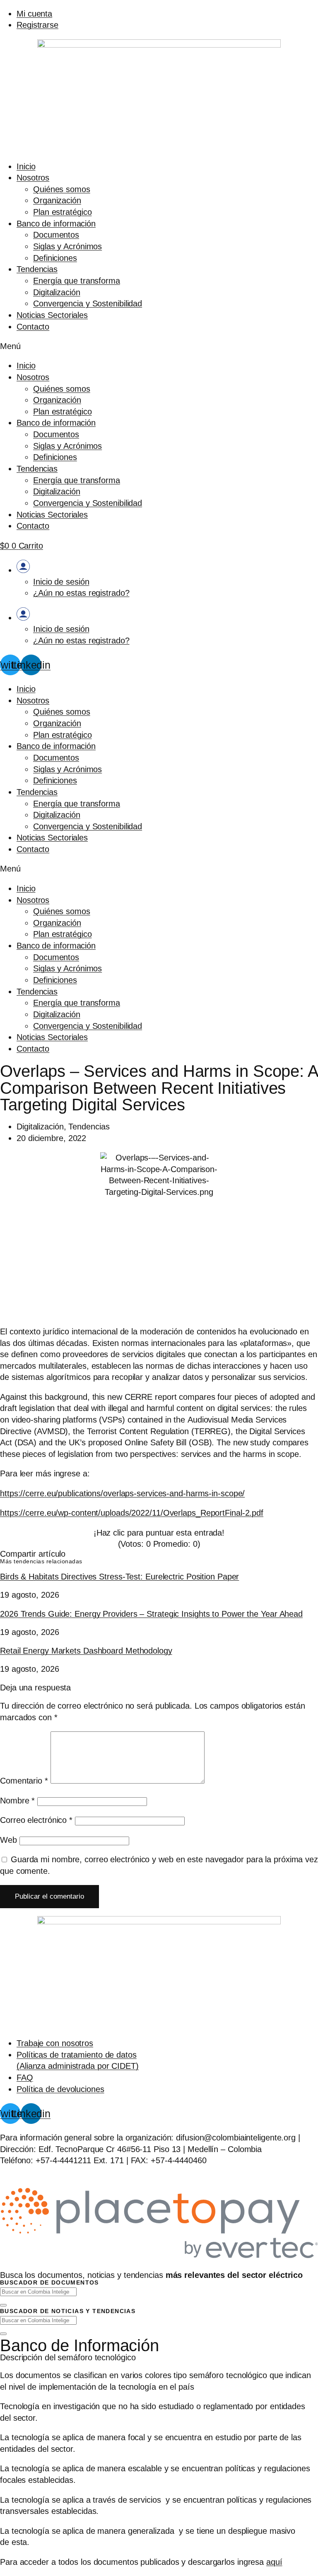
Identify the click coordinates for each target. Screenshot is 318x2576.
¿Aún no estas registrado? (81, 593)
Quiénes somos (62, 189)
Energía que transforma (77, 281)
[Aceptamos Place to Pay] (159, 2257)
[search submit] (3, 2305)
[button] (159, 347)
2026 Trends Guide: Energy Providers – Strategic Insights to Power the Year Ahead (151, 1614)
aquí (274, 2562)
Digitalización (57, 292)
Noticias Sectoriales (52, 315)
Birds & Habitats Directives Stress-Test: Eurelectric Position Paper (119, 1577)
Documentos (56, 235)
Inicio (26, 166)
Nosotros (33, 178)
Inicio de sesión (61, 582)
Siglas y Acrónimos (67, 246)
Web (8, 1840)
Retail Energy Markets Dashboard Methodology (86, 1651)
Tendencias (37, 269)
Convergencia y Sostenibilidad (88, 303)
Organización (57, 200)
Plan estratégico (62, 212)
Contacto (33, 327)
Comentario (24, 1781)
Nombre (17, 1801)
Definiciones (55, 258)
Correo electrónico (36, 1820)
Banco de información (56, 224)
